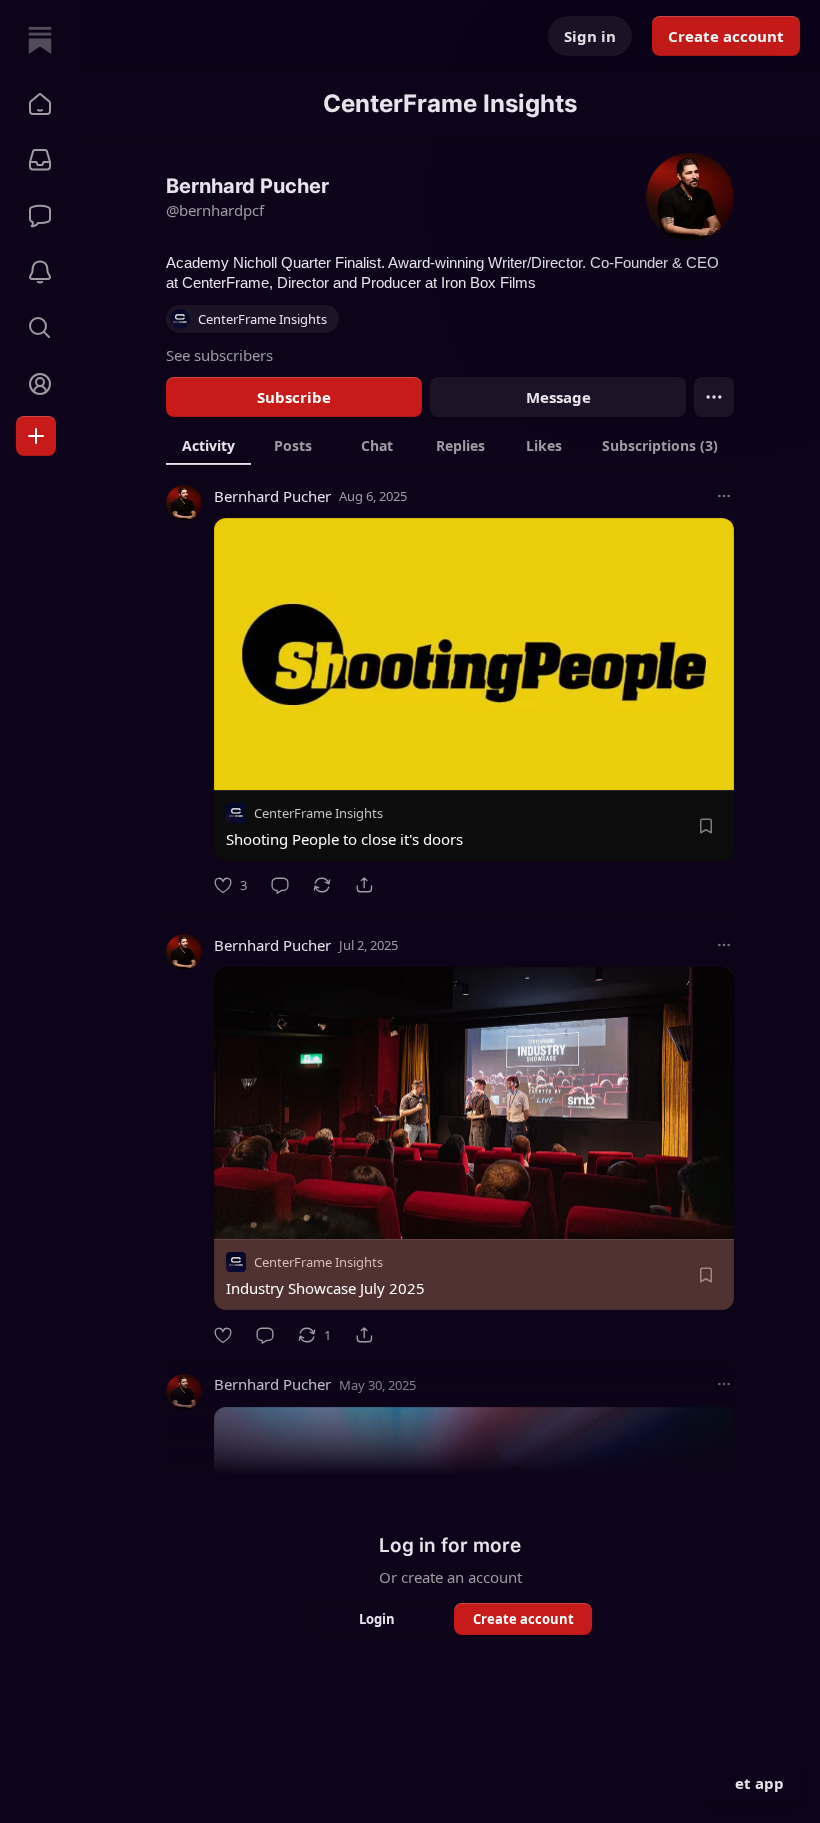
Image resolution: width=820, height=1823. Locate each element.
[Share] (364, 885)
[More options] (724, 496)
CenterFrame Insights (318, 813)
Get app (754, 1783)
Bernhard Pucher (272, 496)
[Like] (223, 1335)
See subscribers (219, 355)
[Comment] (280, 885)
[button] (40, 104)
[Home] (40, 40)
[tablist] (450, 445)
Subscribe (294, 397)
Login (377, 1619)
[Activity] (40, 272)
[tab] (208, 445)
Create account (726, 36)
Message (558, 397)
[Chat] (40, 216)
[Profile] (40, 384)
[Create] (36, 436)
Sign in (590, 36)
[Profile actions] (714, 397)
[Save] (706, 826)
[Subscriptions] (40, 160)
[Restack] (322, 885)
